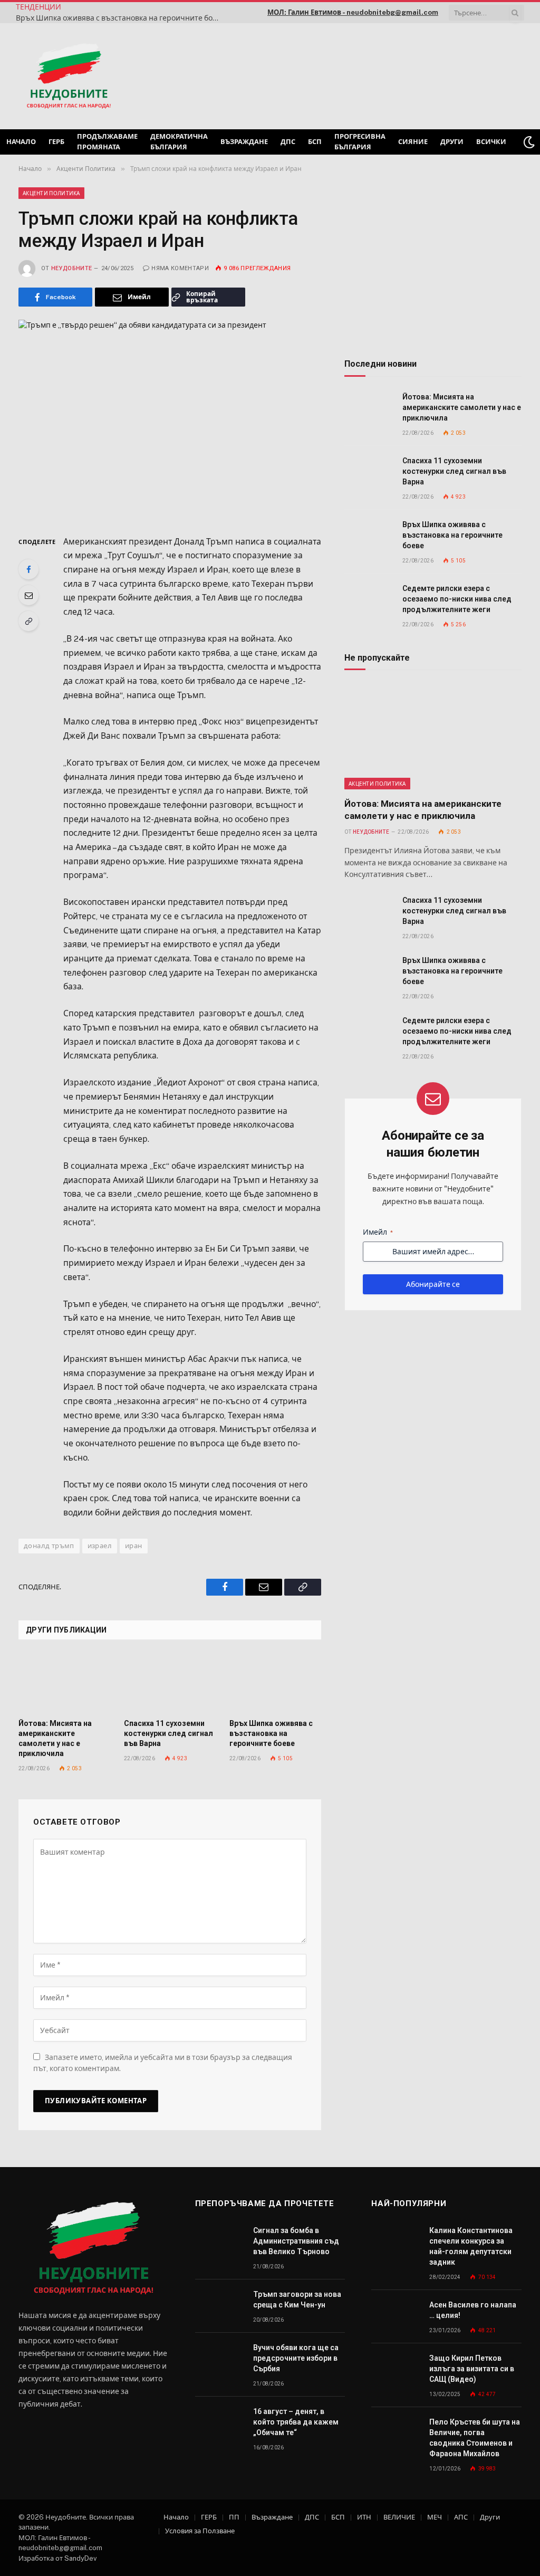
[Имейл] (28, 595)
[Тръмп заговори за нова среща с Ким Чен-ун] (219, 2306)
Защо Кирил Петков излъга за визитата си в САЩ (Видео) (472, 2369)
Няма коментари (180, 268)
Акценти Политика (51, 193)
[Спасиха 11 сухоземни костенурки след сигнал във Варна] (170, 1683)
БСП (315, 142)
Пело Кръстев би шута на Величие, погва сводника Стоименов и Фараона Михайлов (475, 2438)
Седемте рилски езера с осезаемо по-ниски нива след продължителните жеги (457, 599)
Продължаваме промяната (107, 142)
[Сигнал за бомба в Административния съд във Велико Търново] (219, 2242)
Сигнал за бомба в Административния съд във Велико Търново (296, 2241)
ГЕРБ (56, 142)
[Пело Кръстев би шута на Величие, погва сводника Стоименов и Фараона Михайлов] (396, 2434)
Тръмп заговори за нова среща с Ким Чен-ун (297, 2300)
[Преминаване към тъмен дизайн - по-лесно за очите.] (529, 142)
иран (134, 1546)
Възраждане (244, 142)
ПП (234, 2517)
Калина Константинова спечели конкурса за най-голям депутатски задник (471, 2246)
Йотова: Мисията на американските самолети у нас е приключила (55, 1738)
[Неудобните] (69, 77)
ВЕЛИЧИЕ (399, 2517)
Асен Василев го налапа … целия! (473, 2310)
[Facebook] (28, 569)
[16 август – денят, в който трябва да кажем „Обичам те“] (219, 2423)
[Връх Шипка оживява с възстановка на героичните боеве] (275, 1683)
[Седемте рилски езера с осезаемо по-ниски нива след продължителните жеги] (369, 600)
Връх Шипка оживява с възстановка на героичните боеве (120, 18)
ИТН (364, 2517)
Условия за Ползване (200, 2531)
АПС (461, 2517)
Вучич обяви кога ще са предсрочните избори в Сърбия (296, 2358)
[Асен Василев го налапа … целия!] (396, 2317)
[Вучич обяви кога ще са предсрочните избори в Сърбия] (219, 2359)
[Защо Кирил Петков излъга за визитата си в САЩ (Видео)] (396, 2370)
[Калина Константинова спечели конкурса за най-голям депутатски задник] (396, 2242)
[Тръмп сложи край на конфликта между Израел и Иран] (170, 419)
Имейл (378, 1232)
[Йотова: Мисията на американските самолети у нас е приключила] (64, 1683)
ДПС (288, 142)
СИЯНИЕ (413, 142)
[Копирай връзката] (28, 621)
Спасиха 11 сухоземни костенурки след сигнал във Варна (168, 1733)
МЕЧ (435, 2517)
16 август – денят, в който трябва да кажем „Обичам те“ (296, 2422)
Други (452, 142)
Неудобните (71, 268)
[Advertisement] (389, 75)
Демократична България (179, 142)
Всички (491, 142)
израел (100, 1546)
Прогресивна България (360, 142)
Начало (21, 142)
